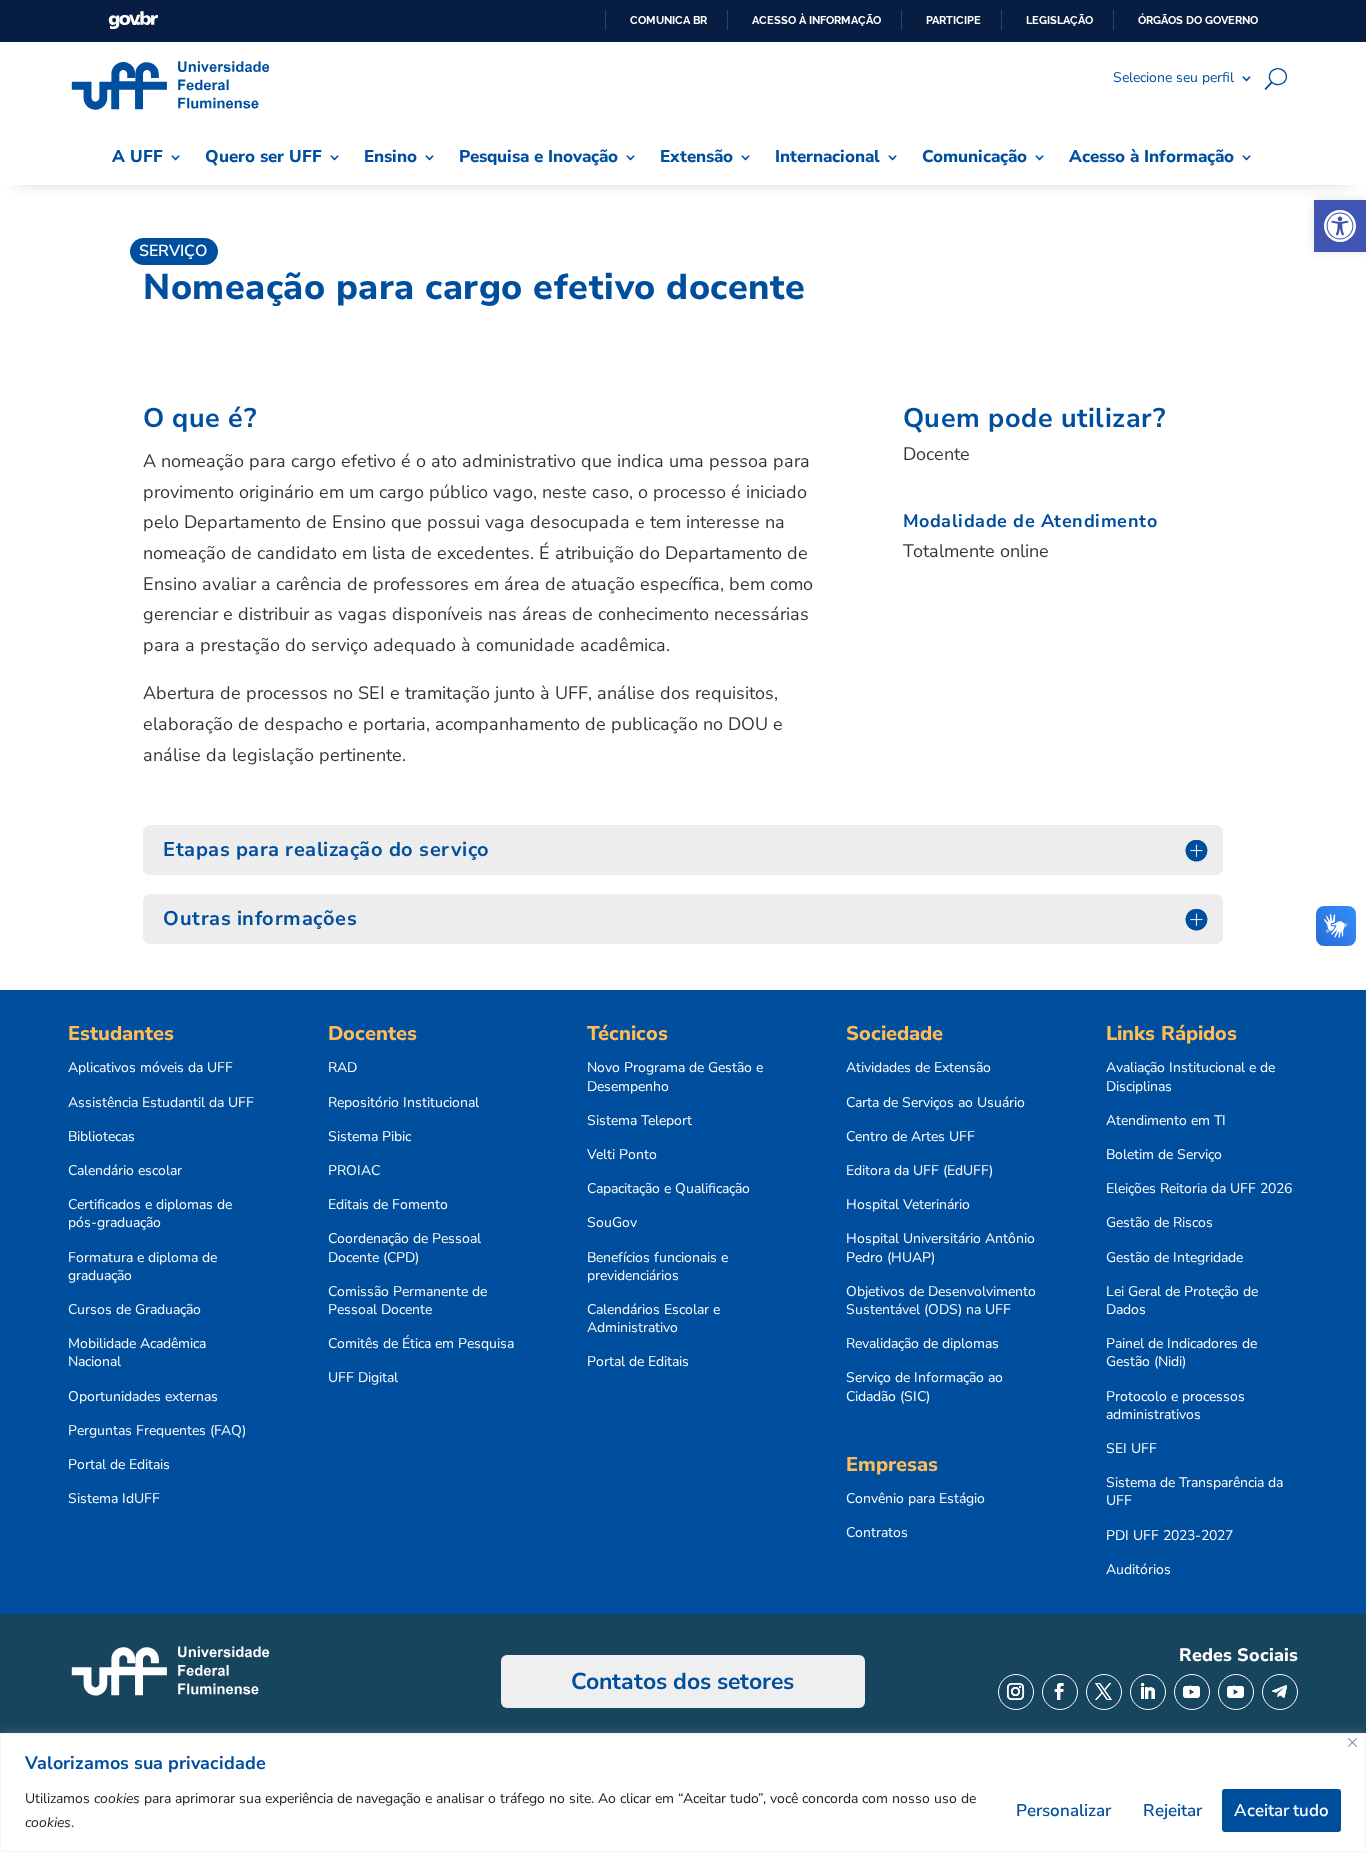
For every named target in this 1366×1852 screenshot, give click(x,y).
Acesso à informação (816, 20)
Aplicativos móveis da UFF (150, 1068)
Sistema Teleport (639, 1121)
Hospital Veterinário (908, 1205)
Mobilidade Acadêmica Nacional (137, 1353)
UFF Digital (363, 1378)
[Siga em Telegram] (1280, 1692)
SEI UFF (1131, 1449)
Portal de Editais (119, 1465)
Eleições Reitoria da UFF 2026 (1199, 1189)
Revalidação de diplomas (922, 1344)
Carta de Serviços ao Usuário (935, 1103)
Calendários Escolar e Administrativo (653, 1319)
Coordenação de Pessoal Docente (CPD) (404, 1248)
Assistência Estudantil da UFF (161, 1103)
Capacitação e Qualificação (668, 1189)
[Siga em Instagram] (1016, 1692)
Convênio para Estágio (915, 1499)
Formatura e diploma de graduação (142, 1267)
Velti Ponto (622, 1155)
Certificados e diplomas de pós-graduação (150, 1214)
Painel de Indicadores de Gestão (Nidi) (1181, 1353)
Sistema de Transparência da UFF (1194, 1492)
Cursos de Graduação (134, 1310)
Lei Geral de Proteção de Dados (1182, 1301)
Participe (953, 20)
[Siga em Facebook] (1060, 1692)
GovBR (133, 20)
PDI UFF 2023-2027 (1169, 1536)
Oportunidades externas (143, 1397)
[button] (1340, 226)
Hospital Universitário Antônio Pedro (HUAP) (940, 1248)
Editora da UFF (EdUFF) (919, 1171)
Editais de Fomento (388, 1205)
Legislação (1059, 20)
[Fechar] (1352, 1742)
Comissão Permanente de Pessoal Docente (407, 1301)
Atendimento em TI (1166, 1121)
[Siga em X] (1104, 1692)
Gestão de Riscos (1159, 1223)
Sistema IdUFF (114, 1499)
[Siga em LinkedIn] (1148, 1692)
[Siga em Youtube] (1192, 1692)
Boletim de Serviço (1164, 1155)
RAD (342, 1068)
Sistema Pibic (369, 1137)
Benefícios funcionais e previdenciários (657, 1267)
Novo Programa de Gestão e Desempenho (675, 1077)
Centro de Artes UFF (910, 1137)
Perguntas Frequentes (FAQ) (157, 1431)
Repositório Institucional (403, 1103)
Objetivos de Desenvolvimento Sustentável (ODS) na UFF (941, 1301)
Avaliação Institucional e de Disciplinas (1190, 1077)
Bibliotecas (101, 1137)
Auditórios (1138, 1570)
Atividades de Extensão (918, 1068)
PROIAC (354, 1171)
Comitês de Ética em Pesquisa (421, 1344)
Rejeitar (1172, 1810)
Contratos (877, 1533)
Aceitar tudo (1281, 1810)
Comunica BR (668, 20)
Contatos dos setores (682, 1681)
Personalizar (1063, 1810)
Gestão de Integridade (1174, 1258)
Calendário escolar (125, 1171)
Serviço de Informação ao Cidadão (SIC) (924, 1387)
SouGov (612, 1223)
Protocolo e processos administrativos (1175, 1406)
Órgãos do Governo (1198, 20)
